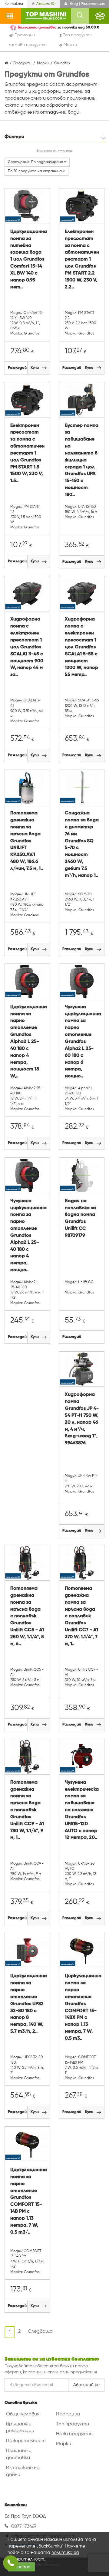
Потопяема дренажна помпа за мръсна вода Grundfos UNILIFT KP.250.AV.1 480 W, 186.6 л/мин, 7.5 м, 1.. (27, 841)
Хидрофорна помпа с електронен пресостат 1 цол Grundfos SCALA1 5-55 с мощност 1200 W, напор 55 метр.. (81, 647)
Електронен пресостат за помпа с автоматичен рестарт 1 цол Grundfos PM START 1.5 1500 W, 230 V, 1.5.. (27, 453)
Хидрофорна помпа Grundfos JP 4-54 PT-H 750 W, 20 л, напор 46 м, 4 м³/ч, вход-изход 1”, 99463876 (82, 1419)
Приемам (21, 2567)
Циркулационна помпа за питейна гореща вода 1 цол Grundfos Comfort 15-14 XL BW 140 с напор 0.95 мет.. (27, 260)
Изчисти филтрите (54, 151)
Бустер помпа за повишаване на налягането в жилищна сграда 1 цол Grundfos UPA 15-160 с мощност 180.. (82, 460)
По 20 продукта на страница (35, 171)
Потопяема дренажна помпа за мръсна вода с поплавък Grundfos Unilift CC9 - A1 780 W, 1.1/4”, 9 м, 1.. (27, 1810)
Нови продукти (74, 2434)
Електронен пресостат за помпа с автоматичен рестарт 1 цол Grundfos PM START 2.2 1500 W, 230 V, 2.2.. (82, 260)
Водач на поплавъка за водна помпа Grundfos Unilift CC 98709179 (80, 1218)
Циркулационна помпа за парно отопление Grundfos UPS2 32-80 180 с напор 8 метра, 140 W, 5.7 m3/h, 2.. (27, 2004)
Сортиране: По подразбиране (36, 162)
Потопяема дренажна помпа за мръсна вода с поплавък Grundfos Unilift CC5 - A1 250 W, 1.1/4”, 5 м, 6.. (27, 1616)
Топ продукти (73, 2424)
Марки (64, 2444)
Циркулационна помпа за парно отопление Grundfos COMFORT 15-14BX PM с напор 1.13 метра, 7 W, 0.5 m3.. (82, 2007)
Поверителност (26, 2441)
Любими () (46, 4)
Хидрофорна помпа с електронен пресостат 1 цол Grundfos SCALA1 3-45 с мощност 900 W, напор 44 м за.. (27, 647)
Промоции (68, 2414)
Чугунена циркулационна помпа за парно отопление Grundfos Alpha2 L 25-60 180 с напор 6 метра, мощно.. (82, 1042)
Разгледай (17, 368)
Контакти (14, 4)
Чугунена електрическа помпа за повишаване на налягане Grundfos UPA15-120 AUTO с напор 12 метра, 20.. (82, 1810)
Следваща (40, 2331)
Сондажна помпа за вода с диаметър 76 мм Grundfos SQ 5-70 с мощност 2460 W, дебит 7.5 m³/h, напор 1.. (82, 844)
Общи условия (23, 2414)
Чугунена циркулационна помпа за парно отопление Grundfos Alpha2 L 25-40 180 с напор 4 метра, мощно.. (27, 1236)
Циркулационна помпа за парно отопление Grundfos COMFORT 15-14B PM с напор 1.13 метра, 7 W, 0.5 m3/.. (27, 2201)
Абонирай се (86, 2385)
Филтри (14, 137)
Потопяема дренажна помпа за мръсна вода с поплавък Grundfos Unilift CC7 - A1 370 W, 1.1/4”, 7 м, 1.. (81, 1616)
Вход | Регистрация (87, 4)
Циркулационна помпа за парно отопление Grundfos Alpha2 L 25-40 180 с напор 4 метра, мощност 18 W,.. (27, 1042)
